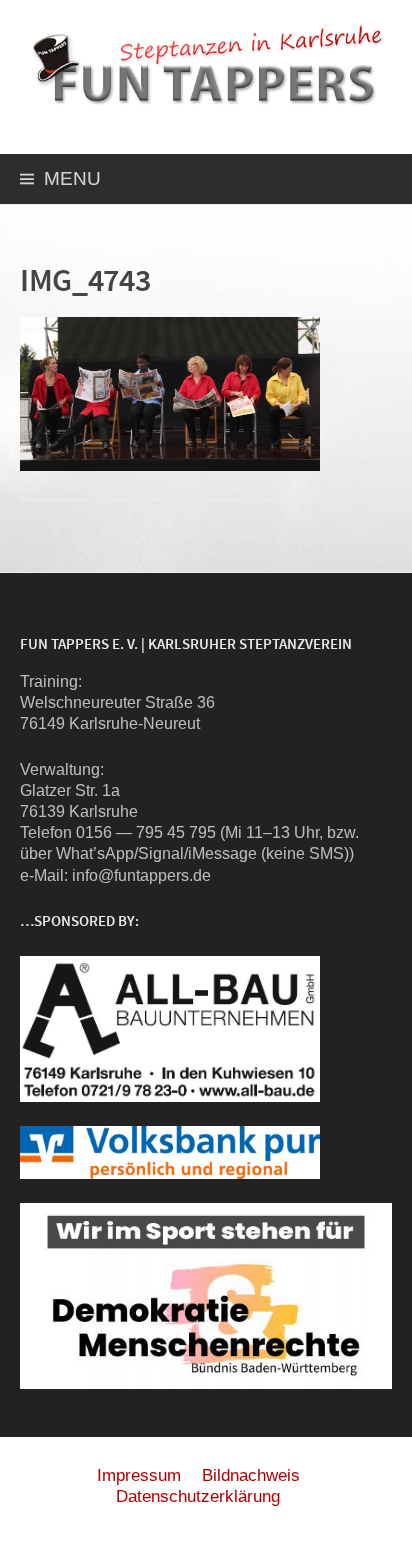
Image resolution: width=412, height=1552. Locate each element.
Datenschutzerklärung (198, 1496)
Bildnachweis (251, 1475)
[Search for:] (375, 181)
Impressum (139, 1475)
